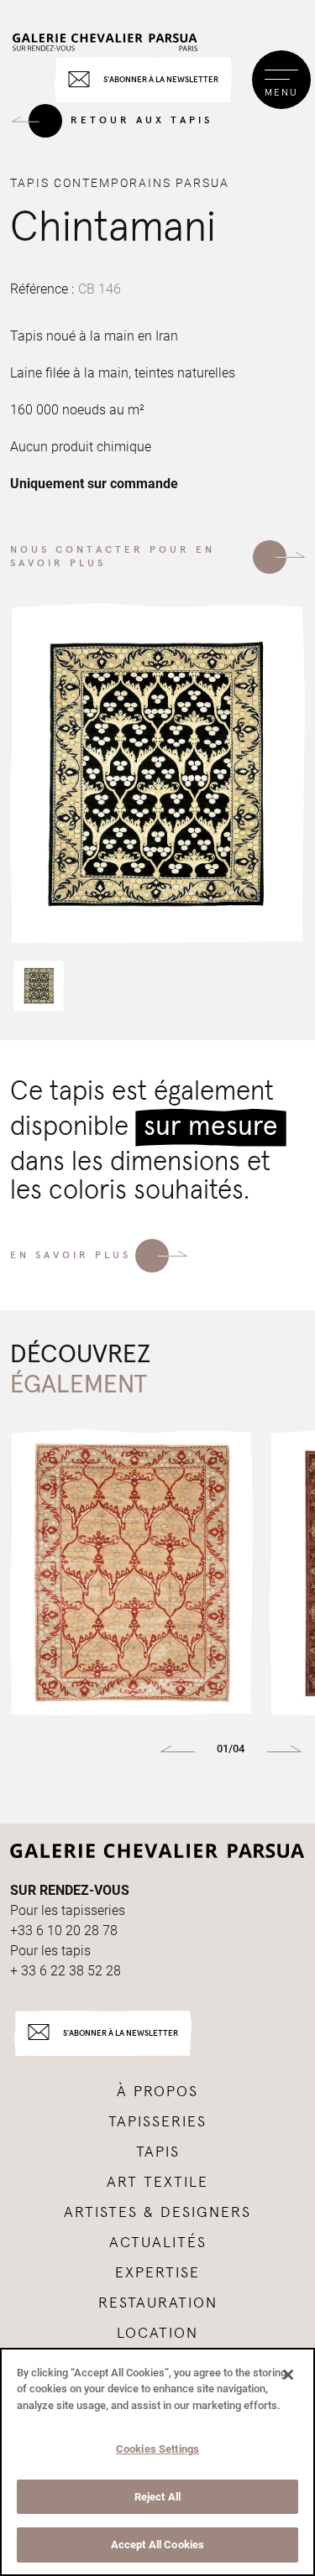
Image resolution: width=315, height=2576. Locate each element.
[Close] (288, 2375)
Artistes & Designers (157, 2213)
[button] (39, 986)
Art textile (157, 2183)
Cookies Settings (157, 2449)
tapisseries (157, 2122)
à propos (157, 2092)
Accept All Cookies (157, 2545)
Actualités (158, 2243)
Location (157, 2334)
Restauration (158, 2303)
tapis (158, 2152)
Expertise (157, 2273)
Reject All (157, 2497)
